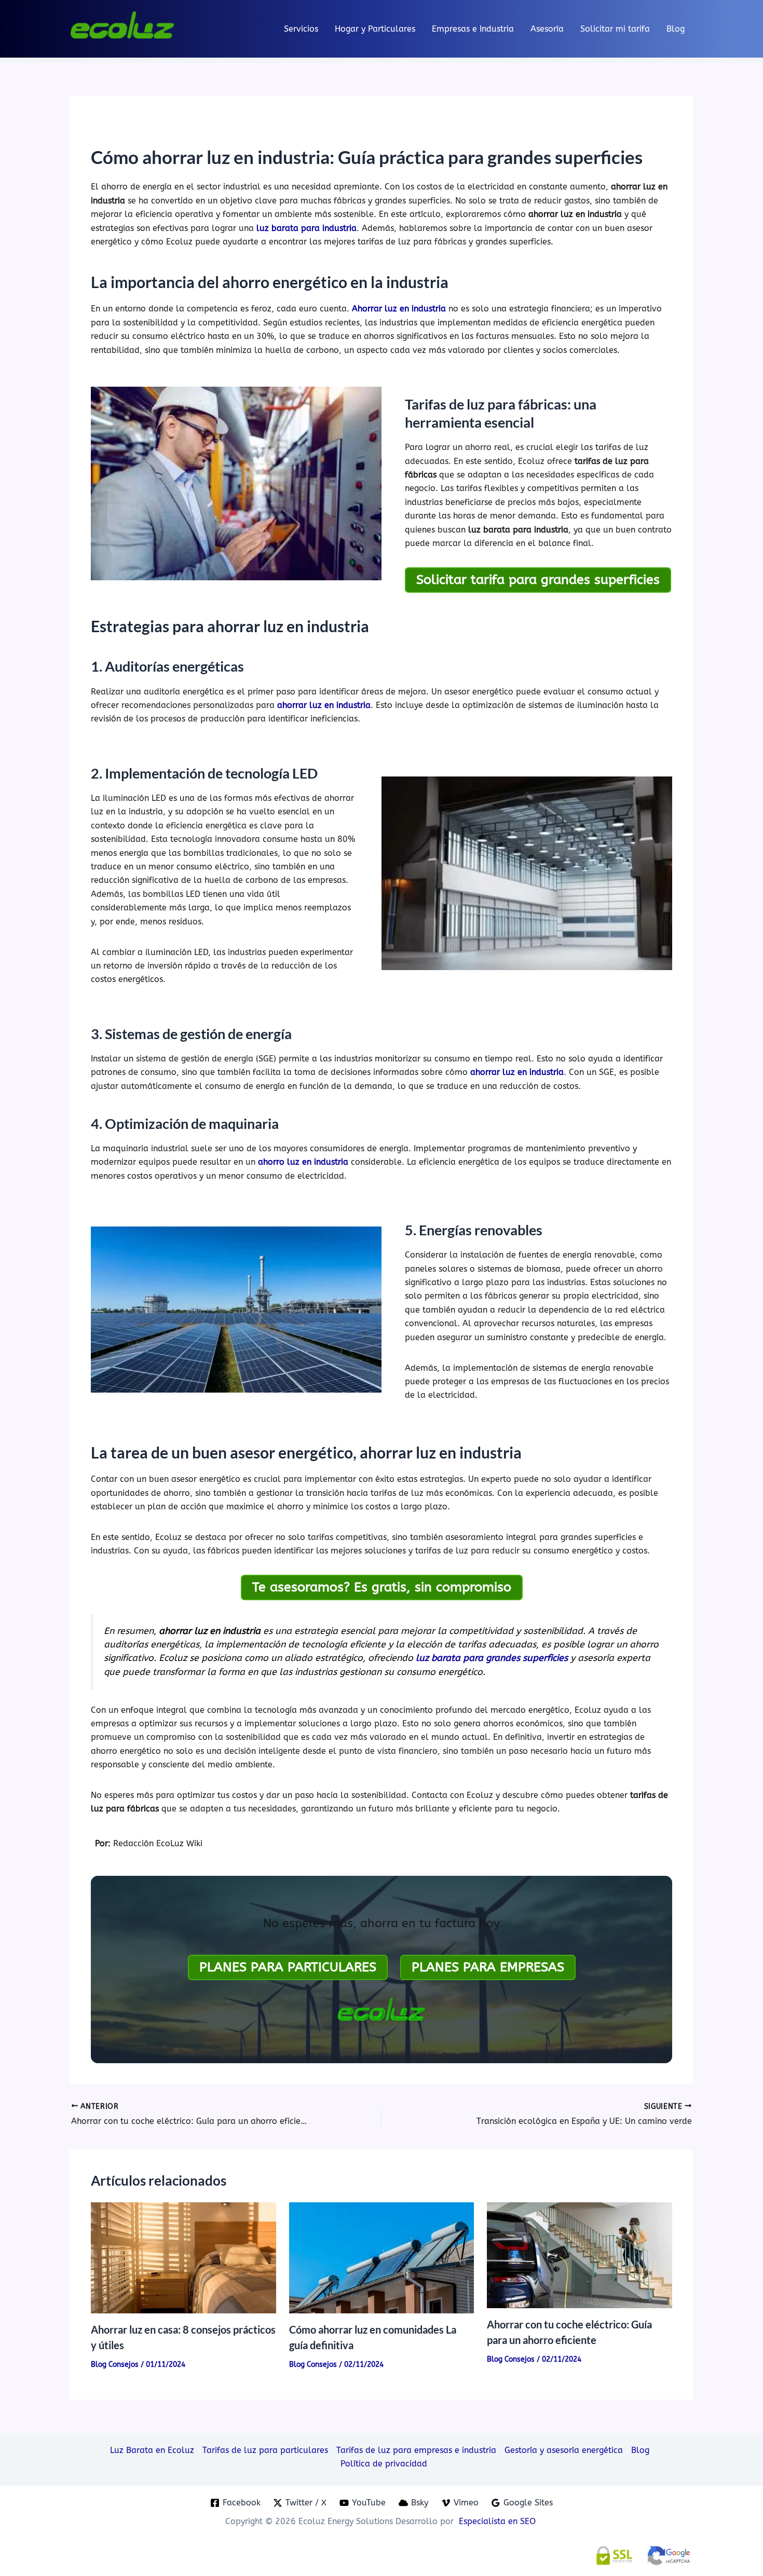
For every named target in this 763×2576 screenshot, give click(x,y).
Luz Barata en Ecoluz (152, 2450)
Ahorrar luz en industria (399, 309)
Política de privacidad (384, 2464)
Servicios (301, 29)
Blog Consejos (115, 2364)
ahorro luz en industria (303, 1162)
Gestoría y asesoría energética (564, 2450)
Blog (676, 29)
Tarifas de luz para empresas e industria (416, 2450)
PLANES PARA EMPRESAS (488, 1967)
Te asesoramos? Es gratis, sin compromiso (382, 1587)
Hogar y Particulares (375, 29)
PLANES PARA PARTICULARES (288, 1967)
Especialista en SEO (499, 2521)
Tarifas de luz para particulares (265, 2450)
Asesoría (547, 29)
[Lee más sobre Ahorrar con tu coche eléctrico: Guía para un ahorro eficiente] (580, 2254)
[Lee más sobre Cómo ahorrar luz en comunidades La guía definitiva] (382, 2257)
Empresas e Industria (473, 29)
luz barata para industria (306, 228)
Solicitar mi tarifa (615, 29)
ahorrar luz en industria (324, 705)
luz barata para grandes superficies (492, 1658)
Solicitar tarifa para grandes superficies (538, 580)
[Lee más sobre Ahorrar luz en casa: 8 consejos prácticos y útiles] (183, 2257)
